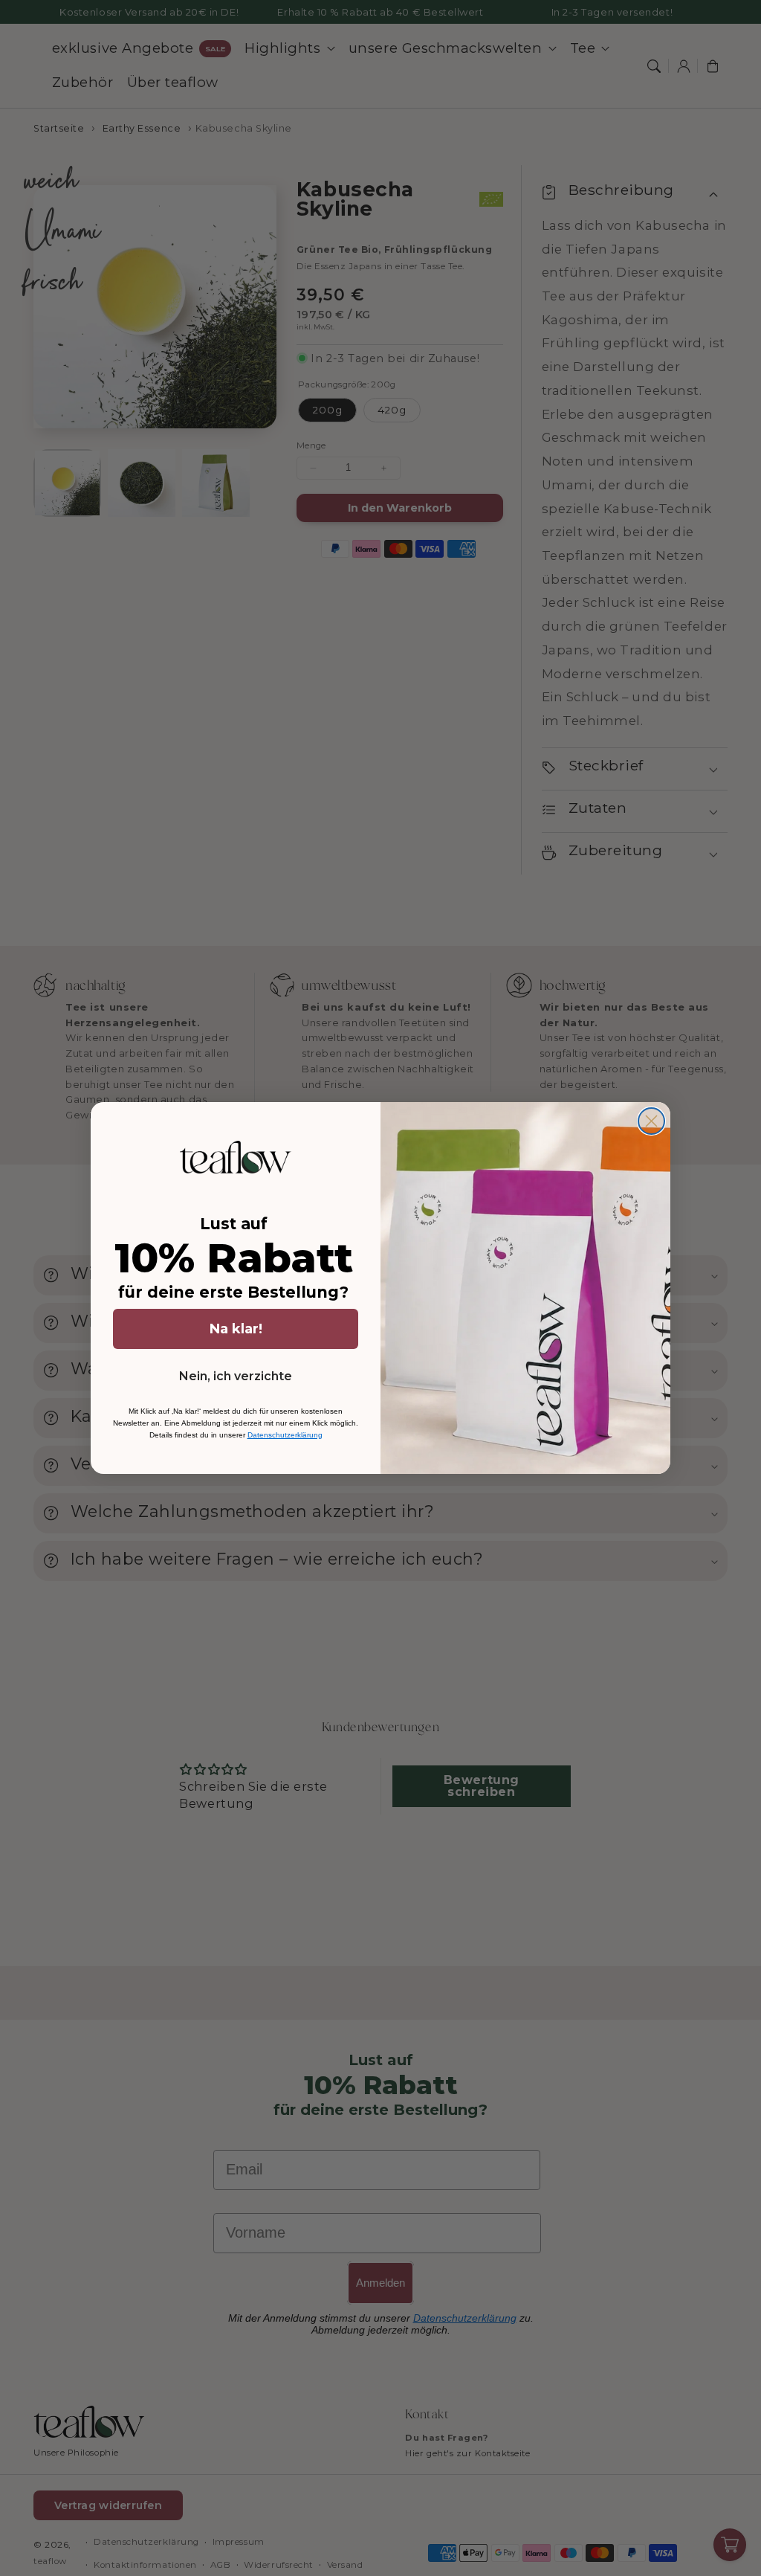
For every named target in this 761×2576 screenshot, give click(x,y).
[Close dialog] (651, 1121)
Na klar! (236, 1329)
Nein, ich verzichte (236, 1376)
